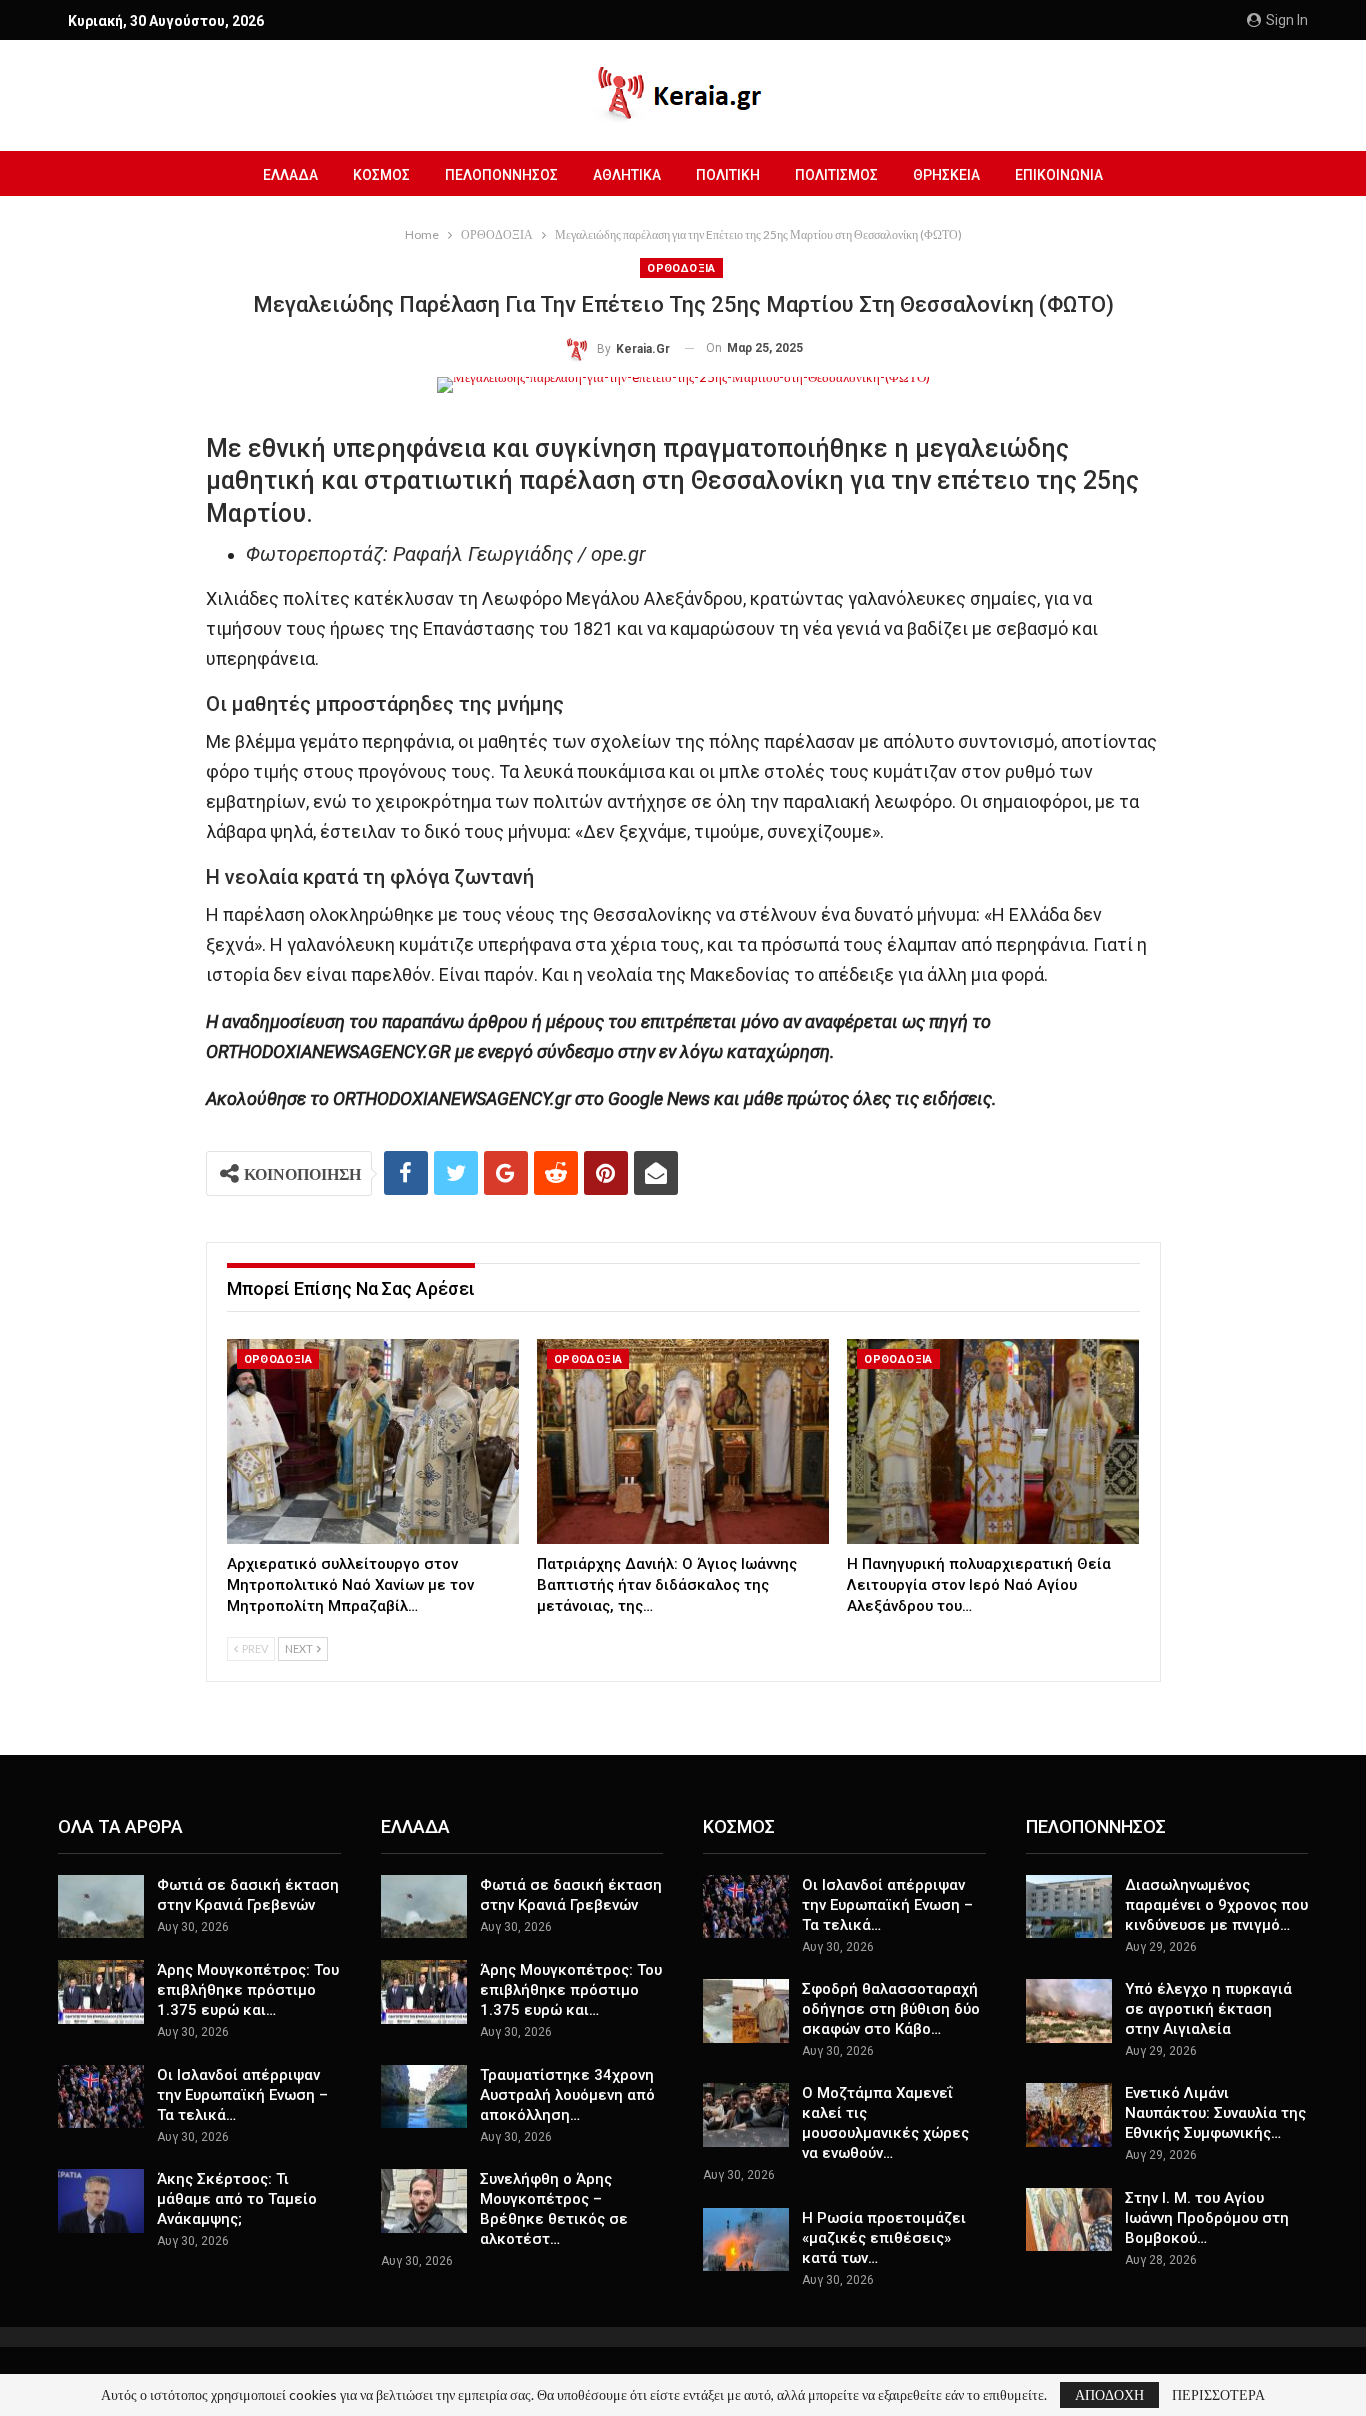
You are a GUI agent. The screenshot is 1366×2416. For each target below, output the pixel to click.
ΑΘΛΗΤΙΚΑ (627, 175)
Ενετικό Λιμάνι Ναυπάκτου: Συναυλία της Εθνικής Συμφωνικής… (1215, 2113)
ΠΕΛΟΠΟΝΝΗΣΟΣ (501, 175)
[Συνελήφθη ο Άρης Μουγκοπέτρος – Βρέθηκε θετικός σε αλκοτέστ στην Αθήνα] (424, 2201)
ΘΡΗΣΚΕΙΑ (946, 175)
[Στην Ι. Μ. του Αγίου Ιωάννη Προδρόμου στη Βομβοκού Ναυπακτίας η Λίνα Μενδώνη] (1069, 2220)
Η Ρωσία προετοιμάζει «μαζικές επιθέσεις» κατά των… (884, 2238)
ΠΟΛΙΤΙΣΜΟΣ (836, 175)
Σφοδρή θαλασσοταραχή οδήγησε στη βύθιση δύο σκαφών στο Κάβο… (891, 2009)
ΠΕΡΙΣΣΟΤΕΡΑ (1218, 2395)
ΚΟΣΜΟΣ (381, 175)
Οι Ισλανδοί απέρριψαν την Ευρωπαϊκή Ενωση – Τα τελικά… (242, 2095)
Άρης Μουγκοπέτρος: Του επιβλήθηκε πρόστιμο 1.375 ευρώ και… (248, 1990)
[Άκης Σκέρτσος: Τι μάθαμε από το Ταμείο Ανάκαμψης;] (101, 2201)
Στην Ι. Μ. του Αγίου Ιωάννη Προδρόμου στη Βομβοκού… (1207, 2218)
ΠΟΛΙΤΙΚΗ (728, 175)
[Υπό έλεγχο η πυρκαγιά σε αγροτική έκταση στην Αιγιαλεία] (1069, 2011)
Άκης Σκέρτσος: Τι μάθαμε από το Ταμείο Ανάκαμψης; (237, 2199)
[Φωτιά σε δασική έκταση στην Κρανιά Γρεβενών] (101, 1907)
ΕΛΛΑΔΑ (290, 175)
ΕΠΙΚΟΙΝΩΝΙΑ (1059, 175)
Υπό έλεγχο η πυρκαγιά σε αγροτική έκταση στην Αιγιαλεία (1208, 2009)
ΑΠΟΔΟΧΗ (1109, 2394)
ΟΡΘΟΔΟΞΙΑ (681, 268)
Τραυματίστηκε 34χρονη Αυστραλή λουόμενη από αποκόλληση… (567, 2095)
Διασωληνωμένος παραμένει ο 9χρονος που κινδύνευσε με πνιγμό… (1216, 1905)
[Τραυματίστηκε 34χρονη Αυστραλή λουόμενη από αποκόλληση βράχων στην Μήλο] (424, 2097)
